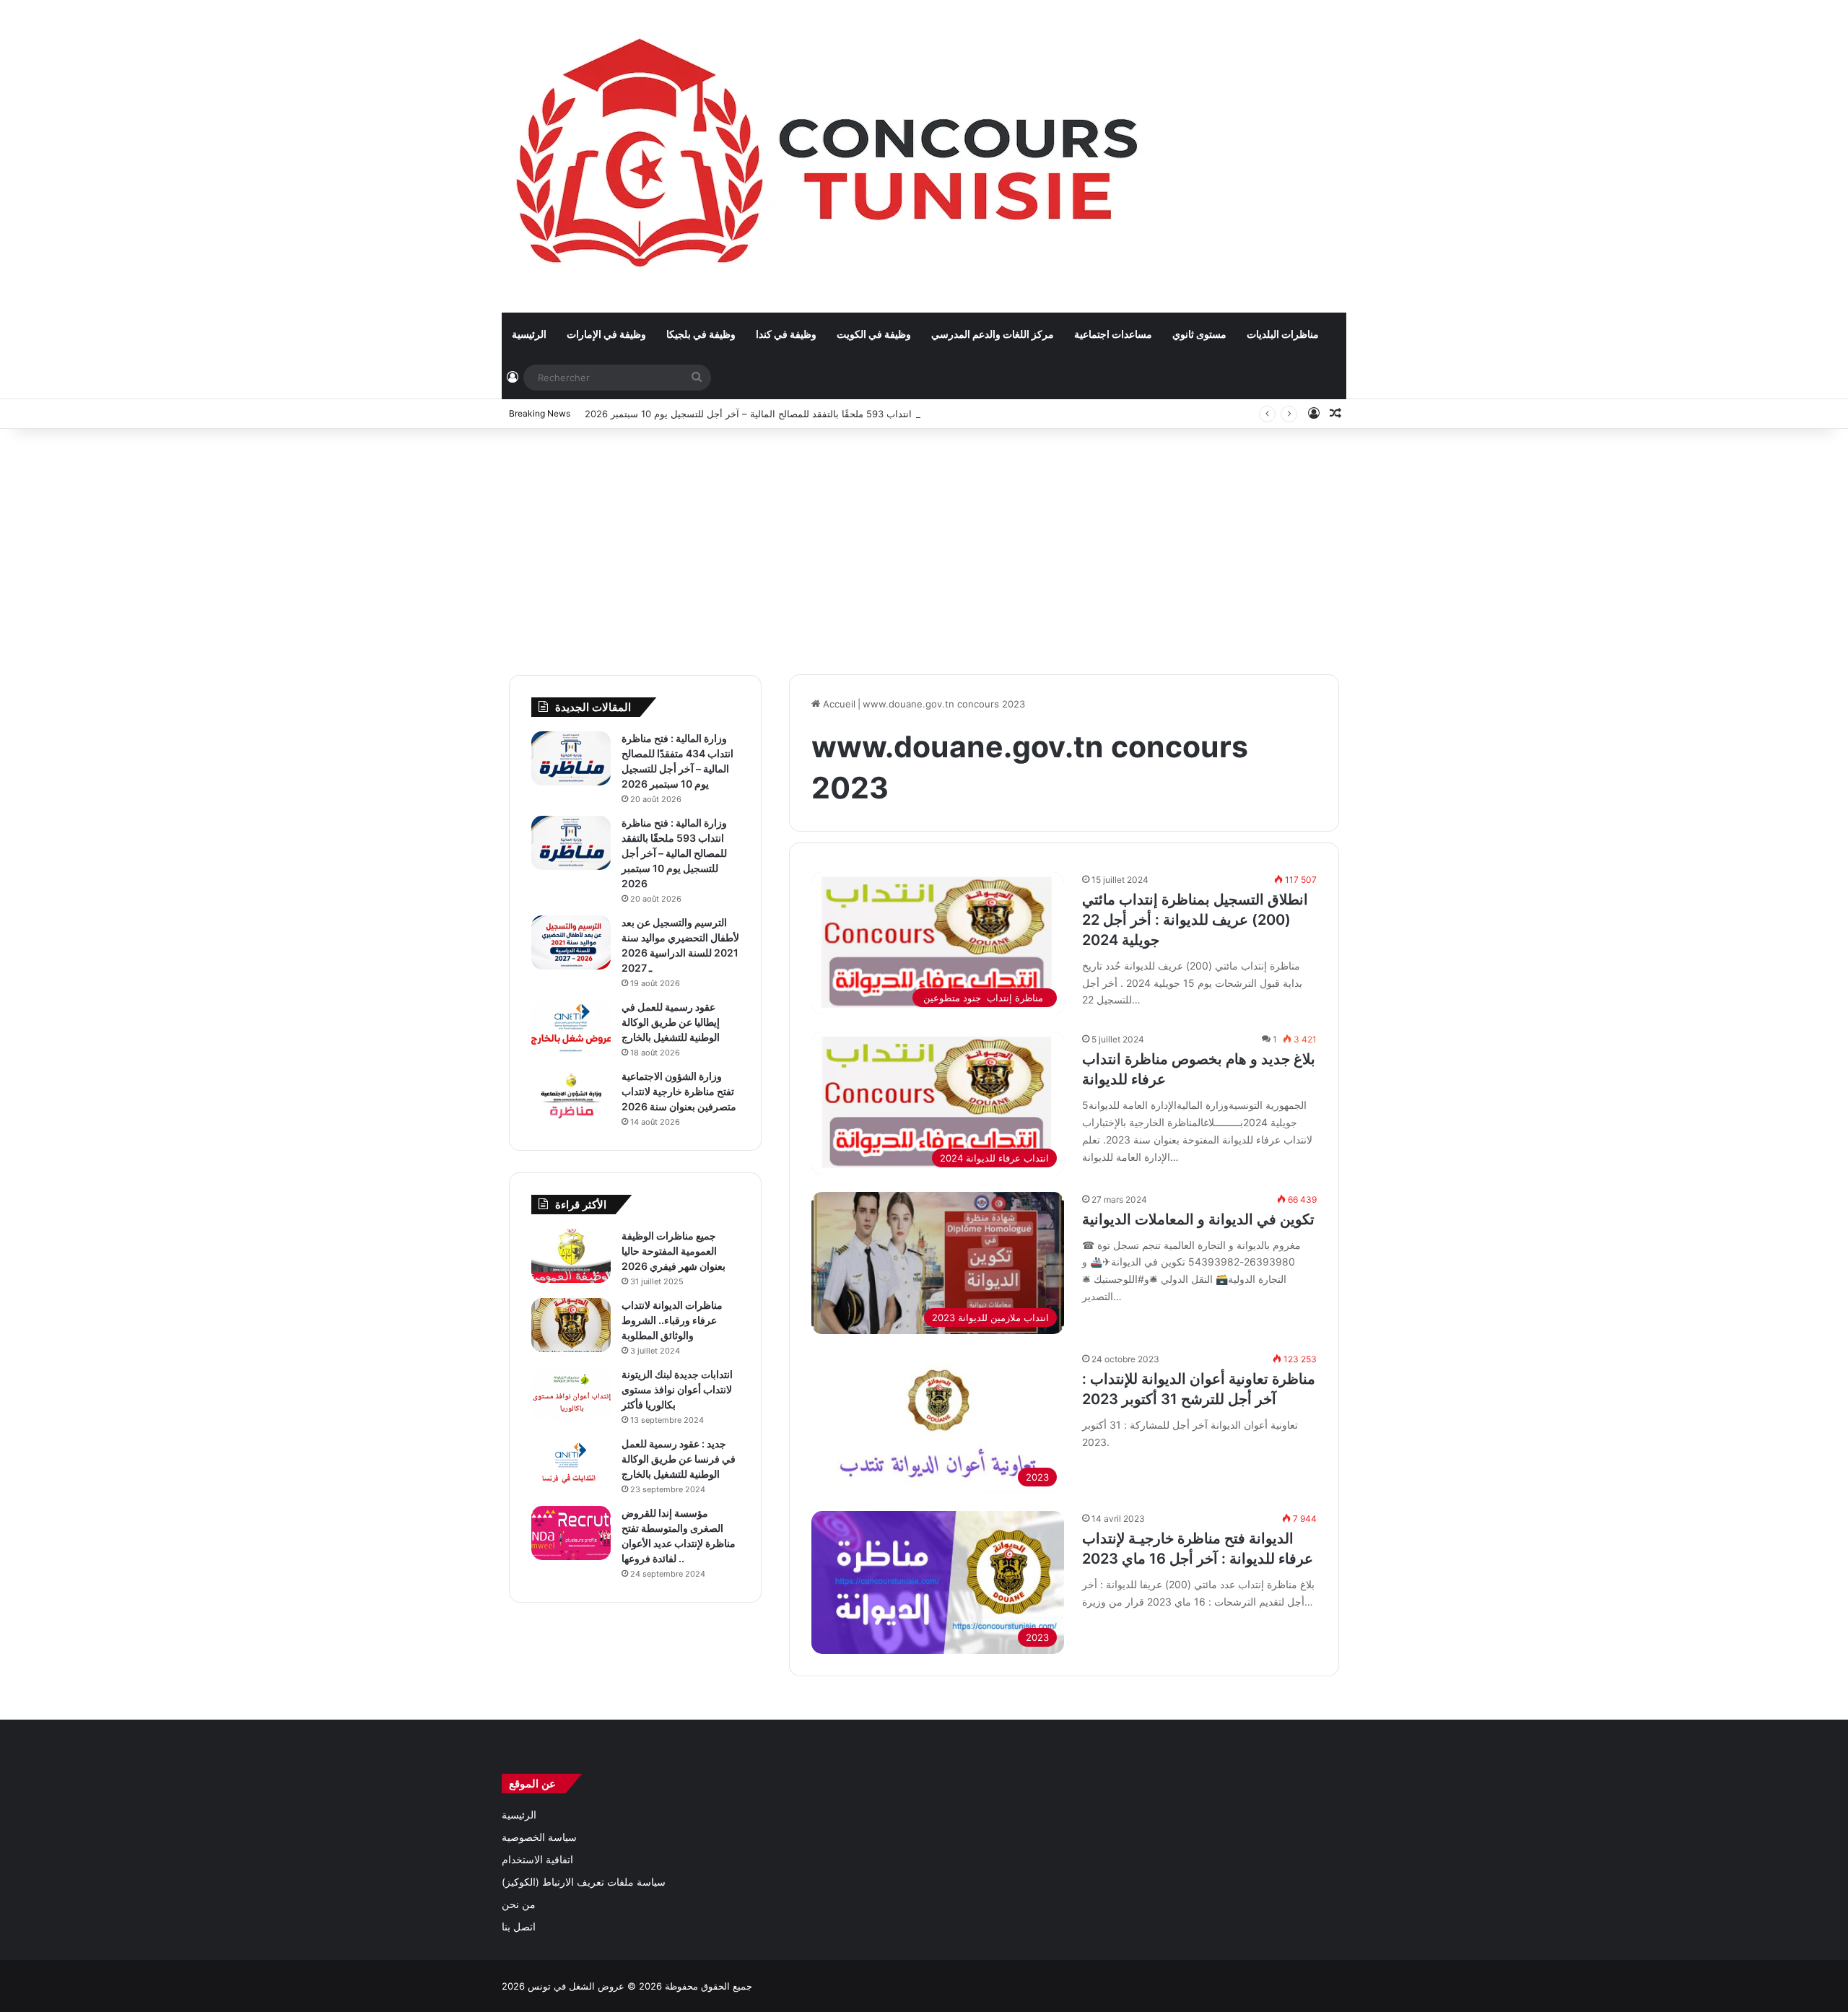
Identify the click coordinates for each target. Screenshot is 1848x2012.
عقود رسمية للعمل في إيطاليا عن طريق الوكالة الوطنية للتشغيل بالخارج (671, 1022)
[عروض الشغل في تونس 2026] (831, 156)
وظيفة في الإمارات (606, 334)
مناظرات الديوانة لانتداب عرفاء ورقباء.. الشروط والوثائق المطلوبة (672, 1320)
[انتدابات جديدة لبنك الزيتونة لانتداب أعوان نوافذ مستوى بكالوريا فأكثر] (571, 1394)
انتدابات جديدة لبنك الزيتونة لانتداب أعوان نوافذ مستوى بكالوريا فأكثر (677, 1389)
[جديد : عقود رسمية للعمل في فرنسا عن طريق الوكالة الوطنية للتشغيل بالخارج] (571, 1464)
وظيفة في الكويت (874, 334)
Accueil (838, 704)
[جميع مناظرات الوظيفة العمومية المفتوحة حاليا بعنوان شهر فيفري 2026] (571, 1256)
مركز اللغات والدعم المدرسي (993, 334)
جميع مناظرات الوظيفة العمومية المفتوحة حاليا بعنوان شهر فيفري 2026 (674, 1251)
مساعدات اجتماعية (1113, 334)
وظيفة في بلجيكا (701, 334)
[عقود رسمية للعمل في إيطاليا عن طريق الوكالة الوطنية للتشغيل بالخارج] (571, 1027)
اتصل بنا (519, 1927)
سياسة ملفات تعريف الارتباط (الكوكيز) (584, 1882)
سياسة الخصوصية (539, 1837)
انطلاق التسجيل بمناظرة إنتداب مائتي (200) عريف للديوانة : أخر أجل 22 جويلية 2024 (1195, 920)
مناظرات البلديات (1283, 334)
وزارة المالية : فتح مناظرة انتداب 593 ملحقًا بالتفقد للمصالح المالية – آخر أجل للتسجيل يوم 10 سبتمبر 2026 (801, 414)
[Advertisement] (924, 544)
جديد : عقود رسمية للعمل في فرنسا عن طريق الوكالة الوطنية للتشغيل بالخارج (679, 1459)
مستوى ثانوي (1199, 334)
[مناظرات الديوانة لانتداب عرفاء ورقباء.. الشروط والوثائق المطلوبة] (571, 1325)
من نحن (519, 1904)
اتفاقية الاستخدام (537, 1860)
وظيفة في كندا (786, 334)
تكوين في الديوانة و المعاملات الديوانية (1198, 1219)
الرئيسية (529, 334)
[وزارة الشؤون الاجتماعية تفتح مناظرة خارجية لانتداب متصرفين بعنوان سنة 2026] (571, 1096)
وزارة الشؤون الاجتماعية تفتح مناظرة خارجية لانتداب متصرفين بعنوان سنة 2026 (679, 1091)
